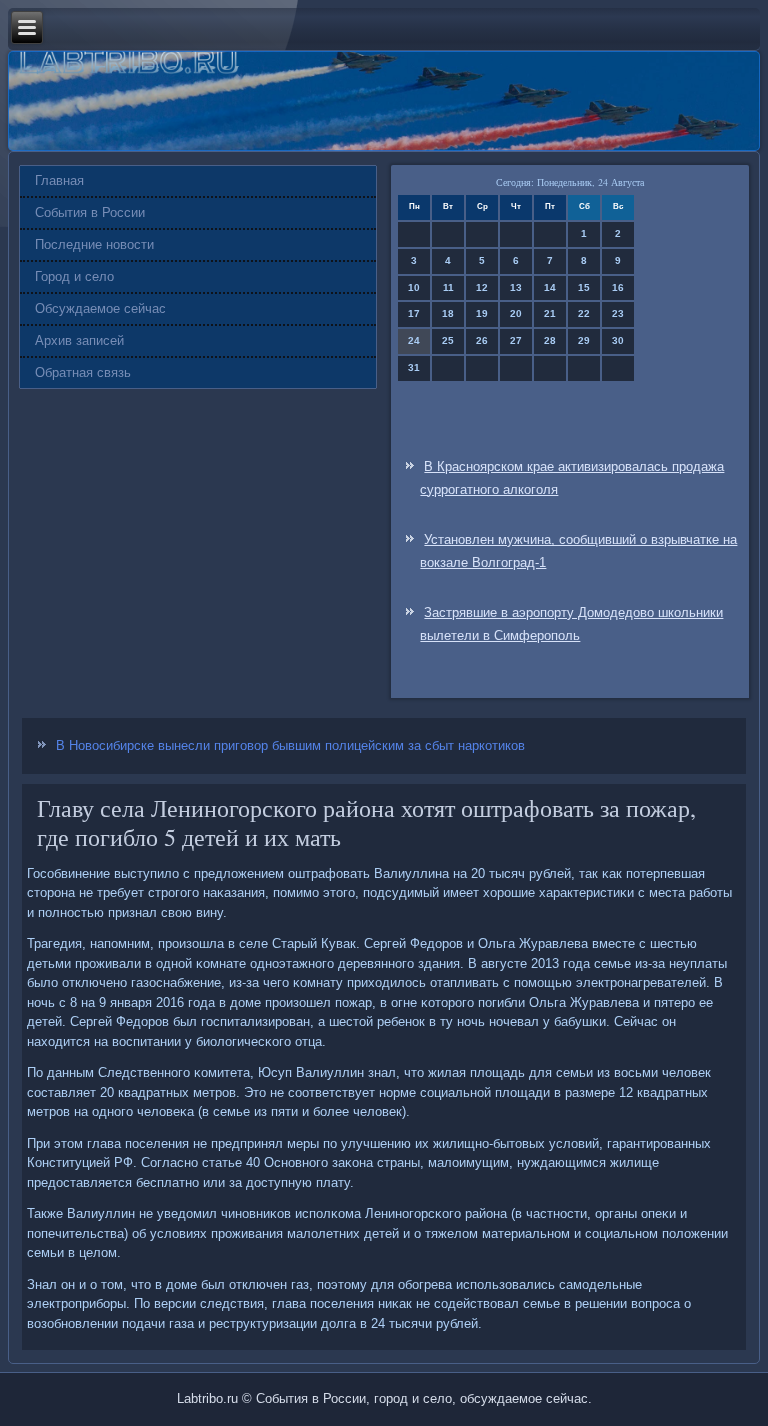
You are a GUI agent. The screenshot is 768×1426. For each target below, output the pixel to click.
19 (482, 313)
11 (448, 287)
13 (516, 287)
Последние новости (94, 244)
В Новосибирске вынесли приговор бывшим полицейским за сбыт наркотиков (290, 745)
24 (414, 340)
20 (516, 313)
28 (550, 340)
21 (550, 313)
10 (414, 287)
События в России (90, 212)
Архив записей (79, 340)
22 (584, 313)
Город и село (74, 276)
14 (550, 287)
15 (584, 287)
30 (618, 340)
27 (516, 340)
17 (414, 313)
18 (448, 313)
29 (584, 340)
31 (414, 367)
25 (448, 340)
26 (482, 340)
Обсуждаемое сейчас (100, 308)
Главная (59, 180)
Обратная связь (83, 372)
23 (618, 313)
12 (482, 287)
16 (618, 287)
